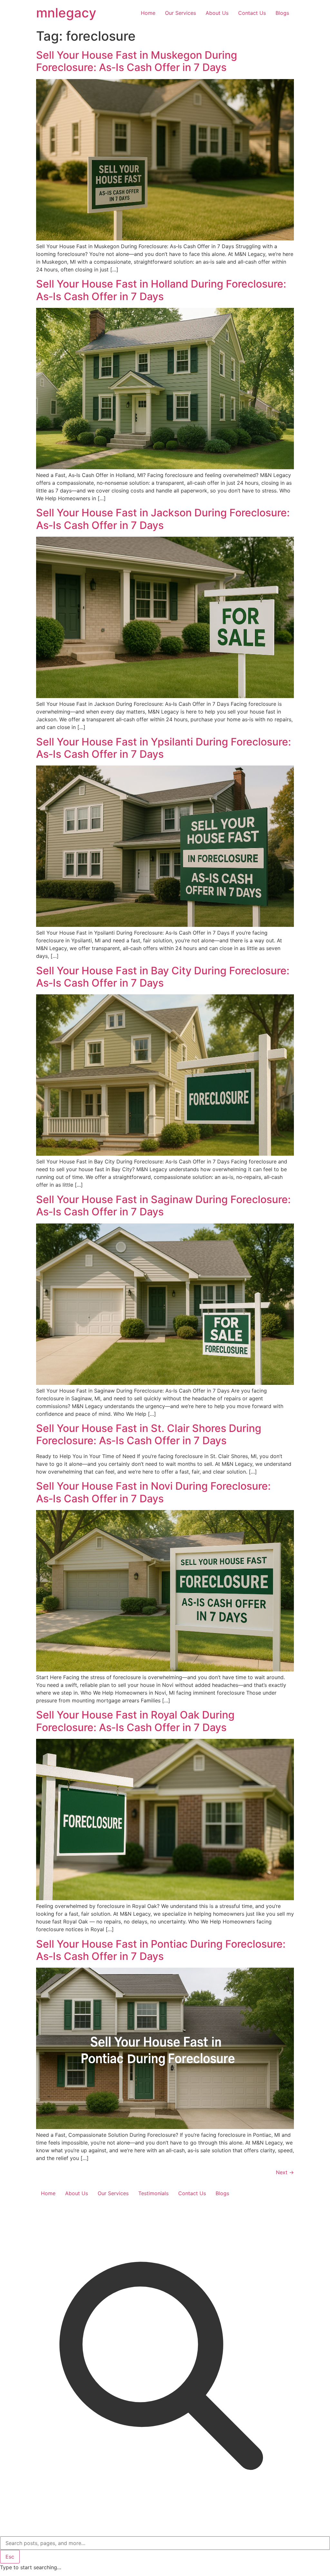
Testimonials (153, 2193)
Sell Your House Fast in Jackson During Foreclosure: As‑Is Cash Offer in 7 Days (163, 519)
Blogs (282, 13)
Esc (10, 2557)
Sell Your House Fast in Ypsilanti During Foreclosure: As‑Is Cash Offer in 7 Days (164, 748)
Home (148, 13)
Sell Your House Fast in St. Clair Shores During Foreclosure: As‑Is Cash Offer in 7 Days (149, 1434)
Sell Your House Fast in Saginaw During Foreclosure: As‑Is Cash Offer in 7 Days (163, 1206)
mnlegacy (66, 13)
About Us (217, 13)
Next (285, 2172)
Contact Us (252, 13)
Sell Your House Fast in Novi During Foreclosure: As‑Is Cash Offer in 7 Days (153, 1492)
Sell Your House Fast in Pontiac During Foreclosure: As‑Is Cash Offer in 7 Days (161, 1950)
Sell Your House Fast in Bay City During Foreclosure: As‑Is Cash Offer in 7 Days (163, 977)
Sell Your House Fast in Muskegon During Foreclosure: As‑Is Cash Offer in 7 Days (137, 61)
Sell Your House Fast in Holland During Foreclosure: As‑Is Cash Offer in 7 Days (161, 290)
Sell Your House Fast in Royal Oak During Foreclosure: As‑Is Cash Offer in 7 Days (135, 1721)
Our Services (180, 13)
